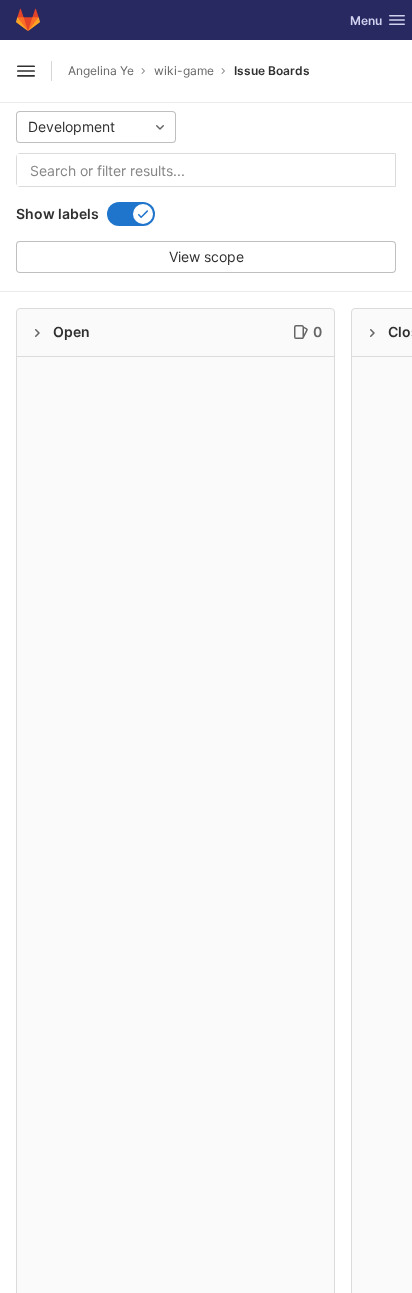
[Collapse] (37, 333)
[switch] (131, 214)
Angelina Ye (101, 70)
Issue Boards (272, 70)
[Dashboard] (28, 20)
